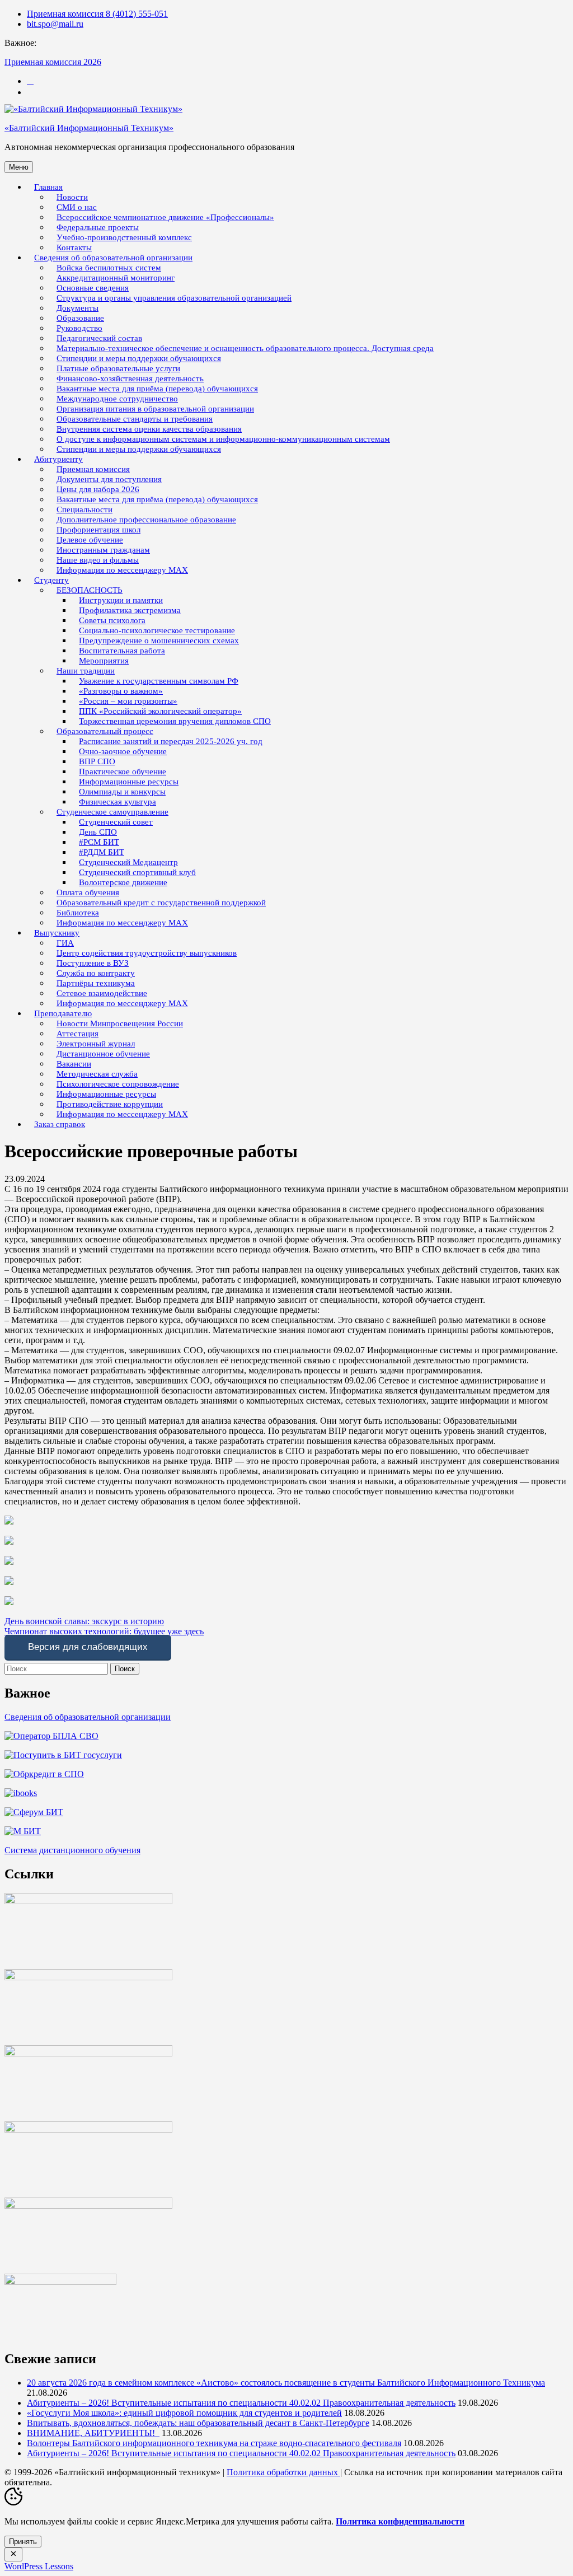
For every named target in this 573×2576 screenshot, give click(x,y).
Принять (23, 2542)
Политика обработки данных (283, 2472)
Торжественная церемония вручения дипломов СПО (175, 721)
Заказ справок (60, 1124)
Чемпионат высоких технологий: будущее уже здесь (104, 1631)
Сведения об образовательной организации (88, 1717)
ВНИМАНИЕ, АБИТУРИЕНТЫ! (93, 2433)
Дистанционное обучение (103, 1054)
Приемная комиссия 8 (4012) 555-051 (97, 14)
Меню (19, 167)
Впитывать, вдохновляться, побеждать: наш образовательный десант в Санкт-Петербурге (198, 2423)
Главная (48, 187)
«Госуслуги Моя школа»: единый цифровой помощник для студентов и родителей (184, 2413)
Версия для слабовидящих (88, 1647)
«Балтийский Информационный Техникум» (89, 128)
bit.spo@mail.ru (55, 24)
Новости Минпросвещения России (120, 1023)
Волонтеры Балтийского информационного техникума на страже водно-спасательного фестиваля (214, 2443)
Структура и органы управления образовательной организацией (174, 298)
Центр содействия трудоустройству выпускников (147, 953)
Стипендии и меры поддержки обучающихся (139, 449)
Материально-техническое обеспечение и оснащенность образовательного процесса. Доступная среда (245, 348)
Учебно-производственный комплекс (124, 237)
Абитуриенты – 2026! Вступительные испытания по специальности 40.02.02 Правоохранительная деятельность (241, 2403)
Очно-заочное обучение (123, 751)
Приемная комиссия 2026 (53, 62)
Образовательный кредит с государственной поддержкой (161, 903)
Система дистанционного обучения (72, 1850)
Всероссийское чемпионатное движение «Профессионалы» (165, 217)
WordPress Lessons (39, 2566)
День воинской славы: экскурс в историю (84, 1621)
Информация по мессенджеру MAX (122, 570)
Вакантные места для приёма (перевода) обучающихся (157, 499)
